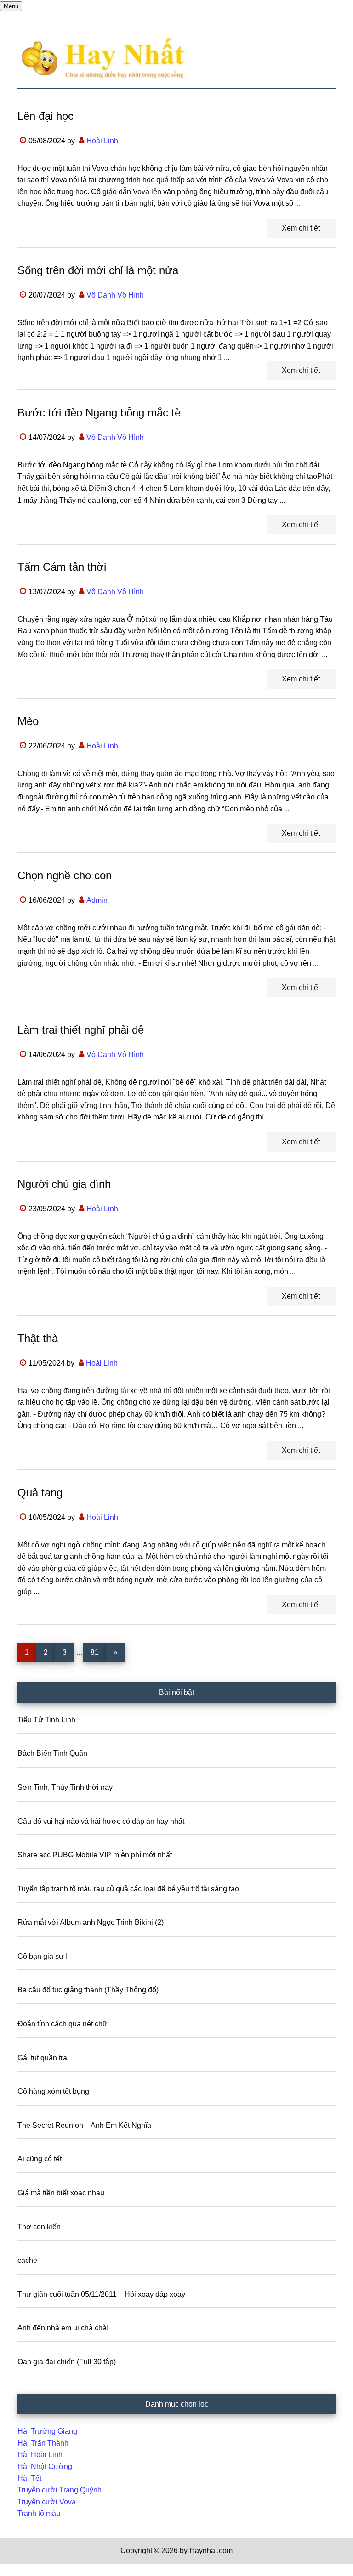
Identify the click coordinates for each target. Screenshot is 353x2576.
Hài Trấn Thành (43, 2443)
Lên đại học (46, 116)
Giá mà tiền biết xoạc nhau (61, 2193)
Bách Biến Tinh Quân (52, 1753)
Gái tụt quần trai (43, 2058)
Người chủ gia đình (64, 1184)
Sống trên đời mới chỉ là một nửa (98, 270)
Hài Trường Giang (47, 2431)
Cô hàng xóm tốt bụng (53, 2091)
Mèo (28, 721)
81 (98, 1652)
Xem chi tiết (301, 228)
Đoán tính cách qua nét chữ (63, 2024)
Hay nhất (176, 58)
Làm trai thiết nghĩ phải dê (81, 1030)
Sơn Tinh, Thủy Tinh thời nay (65, 1787)
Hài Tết (29, 2478)
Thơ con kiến (39, 2227)
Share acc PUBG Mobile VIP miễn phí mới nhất (95, 1855)
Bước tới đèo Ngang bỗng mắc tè (99, 413)
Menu (11, 6)
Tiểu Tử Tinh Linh (46, 1720)
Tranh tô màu (39, 2513)
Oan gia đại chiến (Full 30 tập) (67, 2362)
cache (27, 2260)
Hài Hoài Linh (40, 2455)
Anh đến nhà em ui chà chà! (63, 2328)
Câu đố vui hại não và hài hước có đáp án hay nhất (101, 1821)
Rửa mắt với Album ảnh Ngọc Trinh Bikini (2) (91, 1922)
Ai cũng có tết (40, 2159)
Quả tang (40, 1493)
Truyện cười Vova (47, 2502)
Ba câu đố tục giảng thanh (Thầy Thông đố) (88, 1990)
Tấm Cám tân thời (62, 567)
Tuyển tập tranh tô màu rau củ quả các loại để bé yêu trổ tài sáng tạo (128, 1889)
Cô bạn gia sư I (43, 1956)
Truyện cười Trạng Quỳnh (60, 2490)
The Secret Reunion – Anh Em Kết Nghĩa (84, 2125)
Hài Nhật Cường (45, 2466)
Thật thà (38, 1338)
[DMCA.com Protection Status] (23, 2570)
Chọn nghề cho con (65, 875)
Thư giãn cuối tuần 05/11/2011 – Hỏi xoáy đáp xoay (101, 2294)
